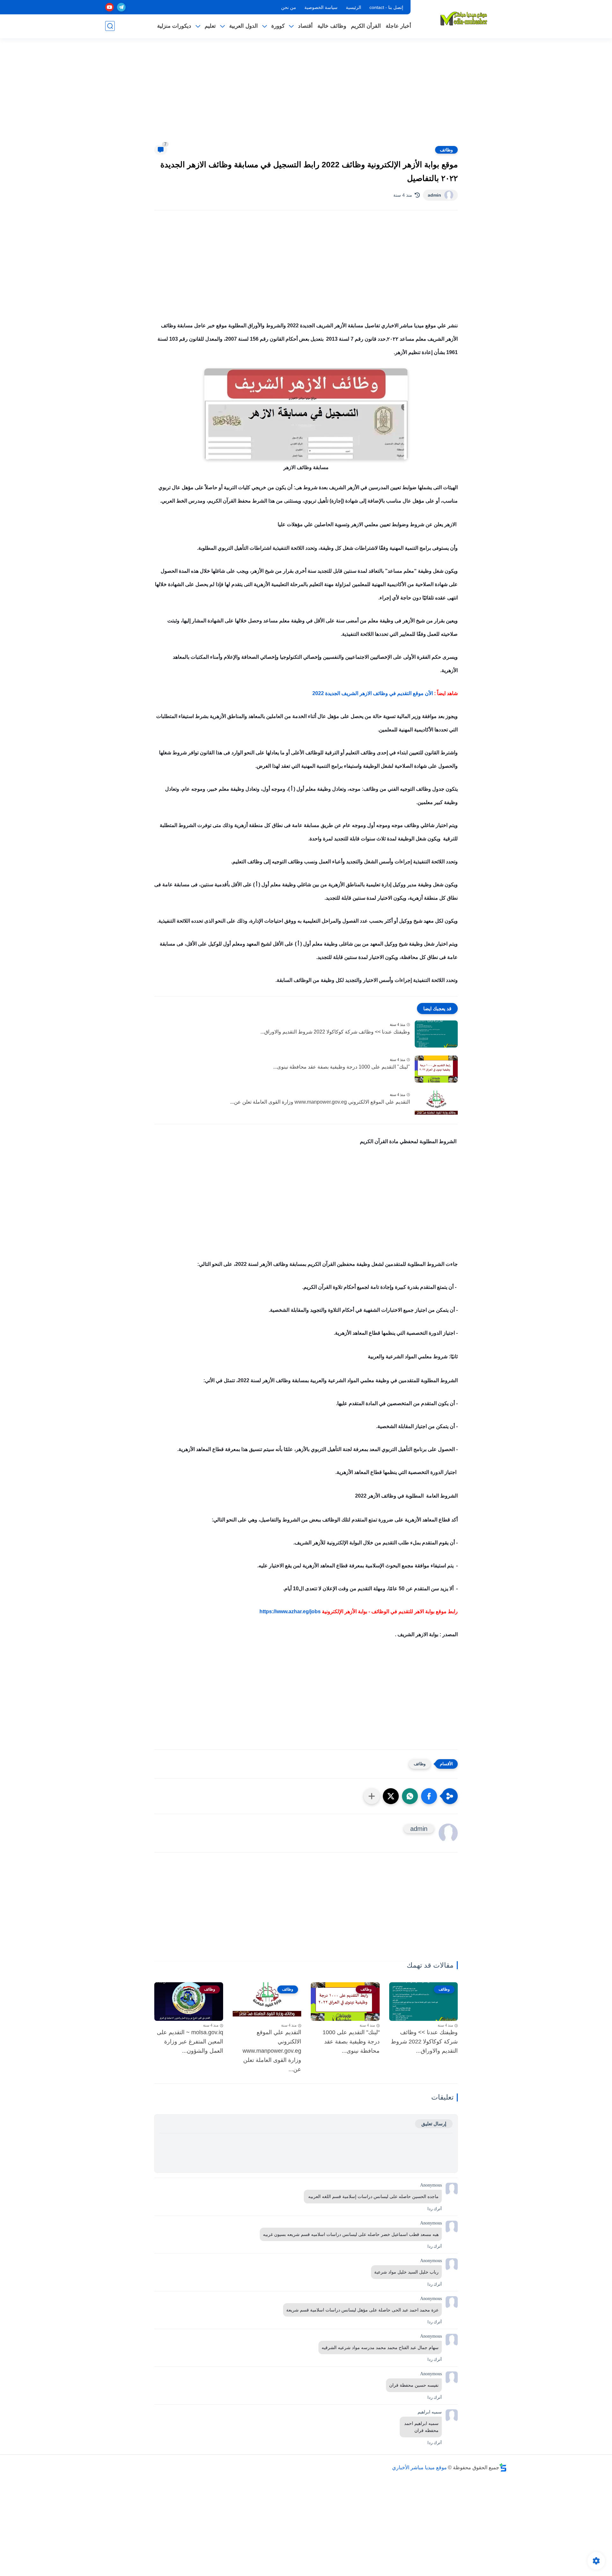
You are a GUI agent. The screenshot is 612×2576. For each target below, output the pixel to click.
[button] (429, 1796)
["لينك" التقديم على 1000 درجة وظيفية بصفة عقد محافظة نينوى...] (436, 1069)
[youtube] (109, 7)
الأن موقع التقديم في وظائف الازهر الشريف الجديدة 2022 (372, 693)
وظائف (446, 150)
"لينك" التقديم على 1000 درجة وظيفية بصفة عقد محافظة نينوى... (342, 1067)
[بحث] (110, 26)
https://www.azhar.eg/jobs (290, 1611)
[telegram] (121, 7)
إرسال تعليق (434, 2124)
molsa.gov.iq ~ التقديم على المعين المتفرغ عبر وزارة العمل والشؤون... (190, 2042)
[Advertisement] (306, 96)
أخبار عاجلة (398, 26)
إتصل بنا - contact (386, 7)
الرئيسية (353, 7)
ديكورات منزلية (174, 26)
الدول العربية (244, 26)
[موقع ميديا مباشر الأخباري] (464, 18)
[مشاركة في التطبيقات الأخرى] (372, 1796)
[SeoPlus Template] (503, 2467)
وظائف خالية (332, 26)
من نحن (289, 7)
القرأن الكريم (366, 26)
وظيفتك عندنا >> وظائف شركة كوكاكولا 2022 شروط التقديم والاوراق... (335, 1032)
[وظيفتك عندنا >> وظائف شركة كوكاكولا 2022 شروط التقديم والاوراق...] (436, 1034)
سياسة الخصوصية (321, 7)
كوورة (278, 26)
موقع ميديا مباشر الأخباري (419, 2467)
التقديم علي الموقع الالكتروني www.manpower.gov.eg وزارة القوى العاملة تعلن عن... (320, 1102)
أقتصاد (305, 26)
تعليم (210, 26)
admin (434, 195)
